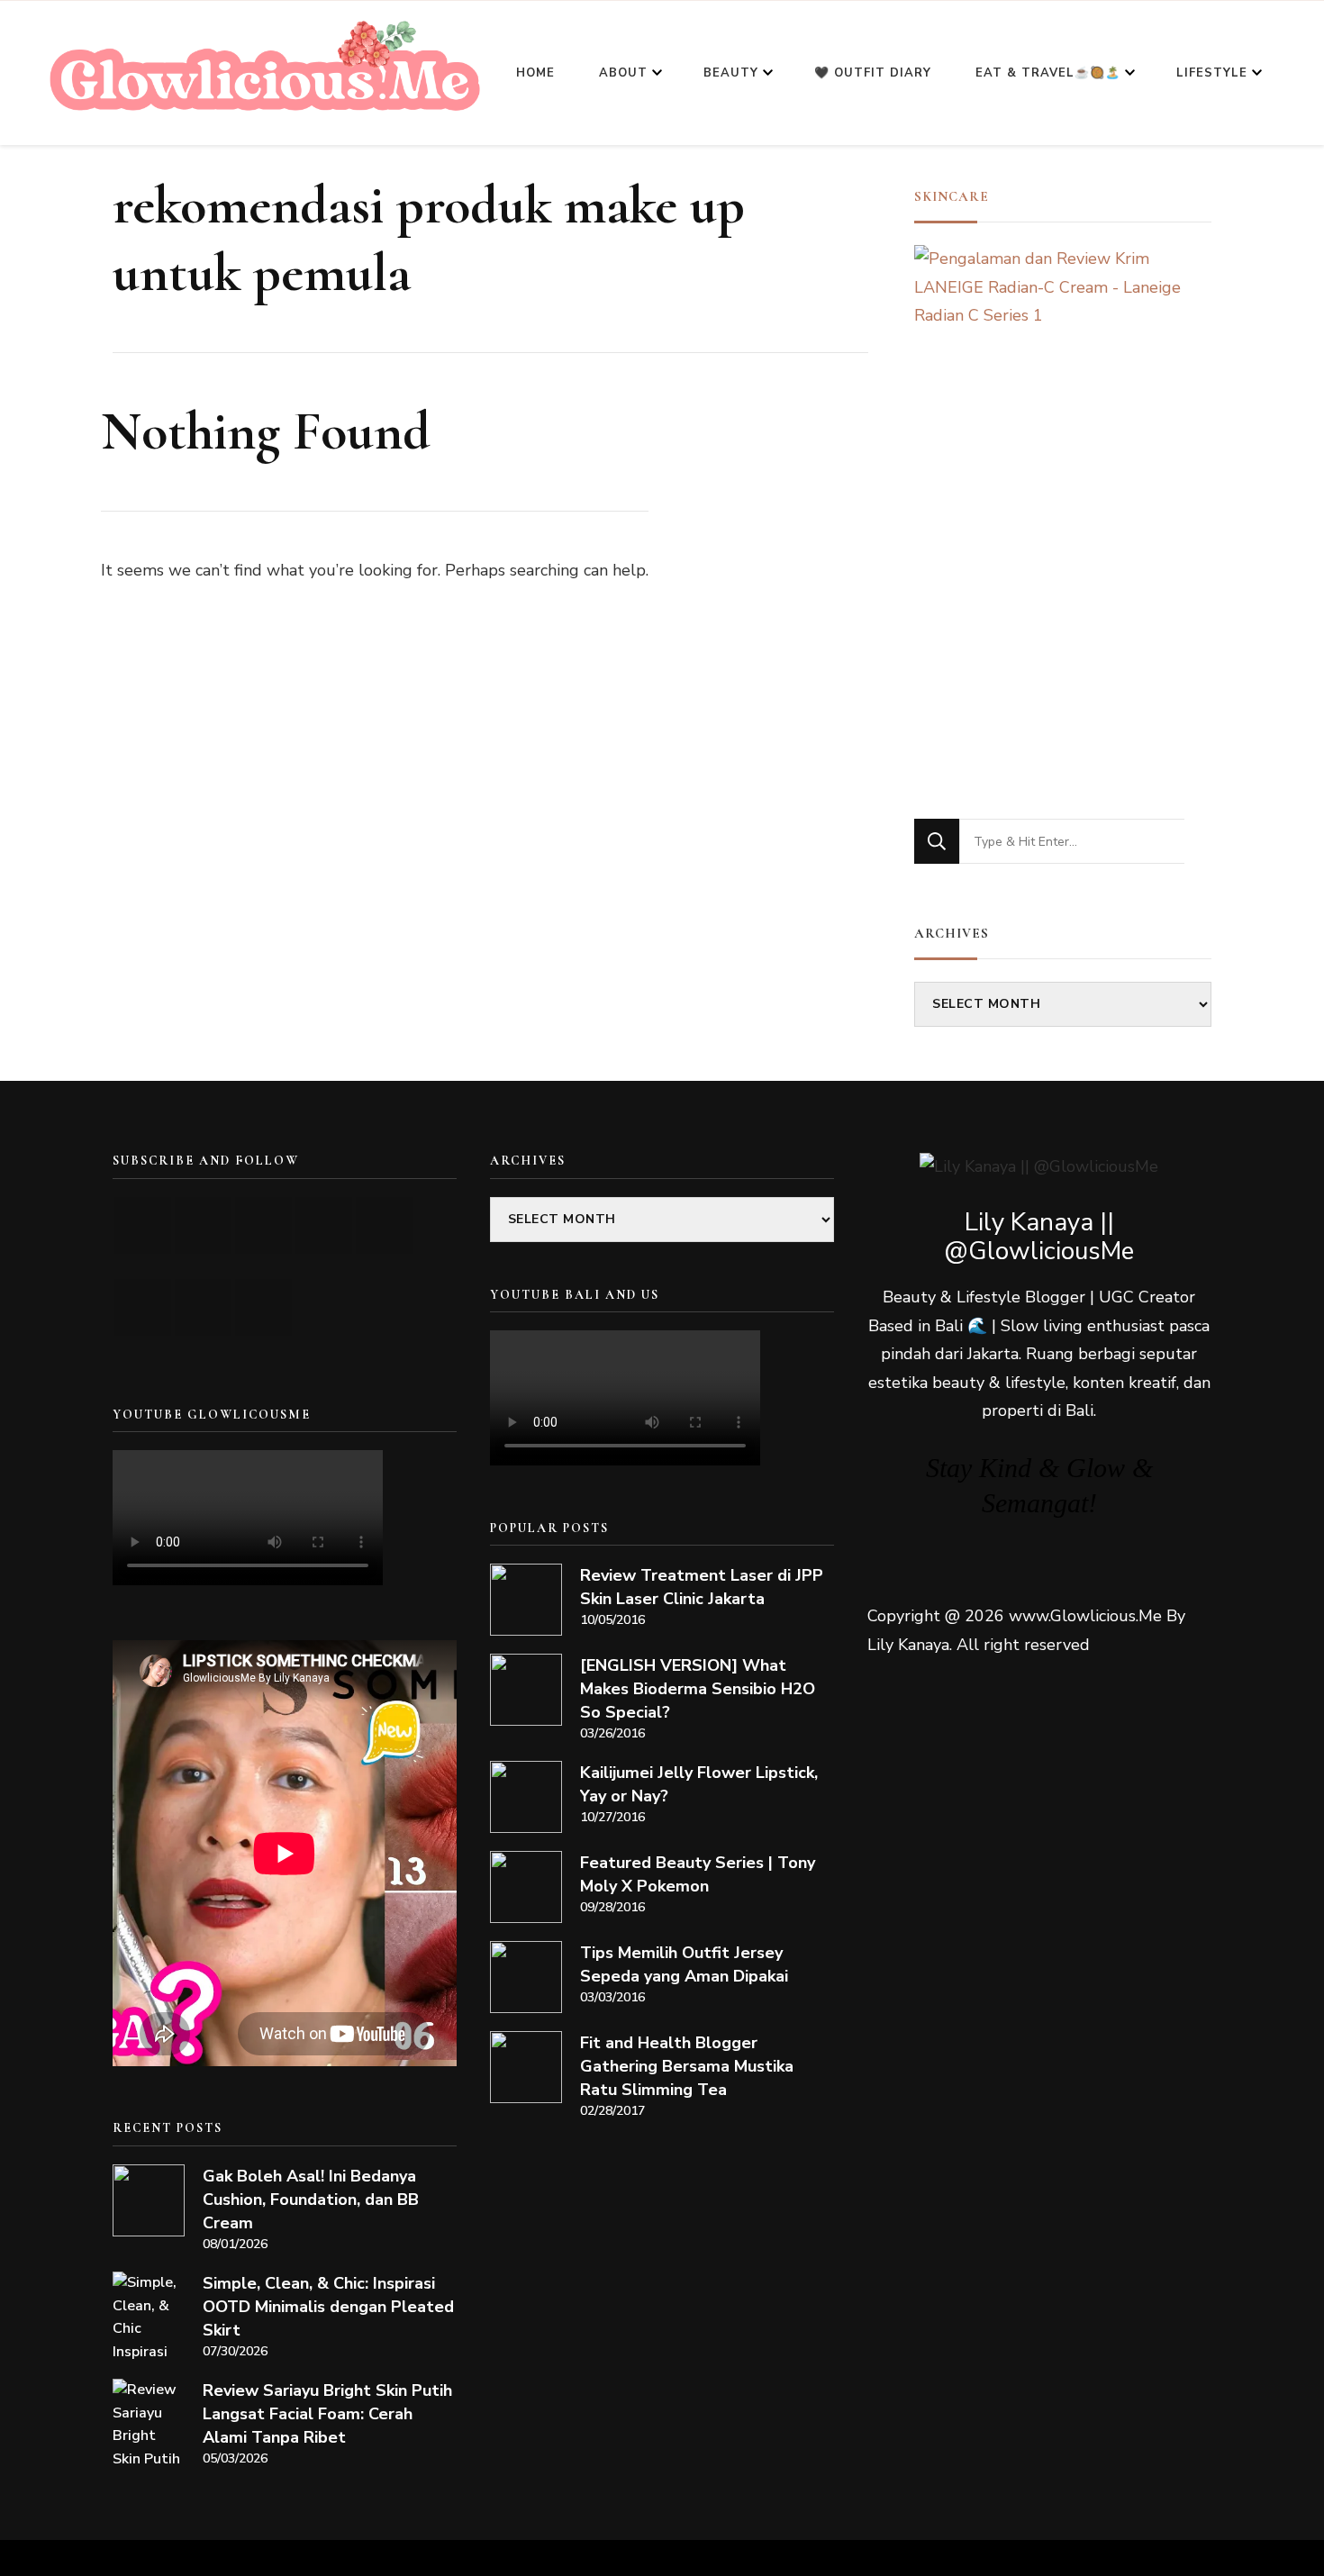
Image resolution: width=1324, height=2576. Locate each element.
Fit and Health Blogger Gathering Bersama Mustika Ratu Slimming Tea (687, 2066)
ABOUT (623, 73)
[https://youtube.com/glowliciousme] (143, 1225)
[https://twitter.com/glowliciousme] (263, 1225)
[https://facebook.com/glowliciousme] (324, 1225)
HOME (535, 73)
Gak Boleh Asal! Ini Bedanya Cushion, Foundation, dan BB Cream (311, 2200)
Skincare (952, 196)
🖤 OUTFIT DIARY (873, 73)
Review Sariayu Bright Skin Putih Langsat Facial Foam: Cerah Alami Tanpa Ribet (327, 2414)
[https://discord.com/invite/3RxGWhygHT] (263, 1307)
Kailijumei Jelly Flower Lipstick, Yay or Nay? (699, 1784)
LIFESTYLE (1212, 73)
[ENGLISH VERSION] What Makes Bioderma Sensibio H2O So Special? (698, 1689)
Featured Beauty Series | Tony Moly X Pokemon (698, 1874)
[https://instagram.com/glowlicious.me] (203, 1225)
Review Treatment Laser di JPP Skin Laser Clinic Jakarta (702, 1587)
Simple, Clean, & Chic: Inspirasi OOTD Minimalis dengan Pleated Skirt (328, 2307)
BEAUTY (731, 73)
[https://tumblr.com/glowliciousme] (384, 1225)
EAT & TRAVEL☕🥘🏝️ (1048, 73)
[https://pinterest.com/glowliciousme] (143, 1307)
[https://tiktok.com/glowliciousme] (203, 1307)
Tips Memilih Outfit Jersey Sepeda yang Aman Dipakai (684, 1964)
